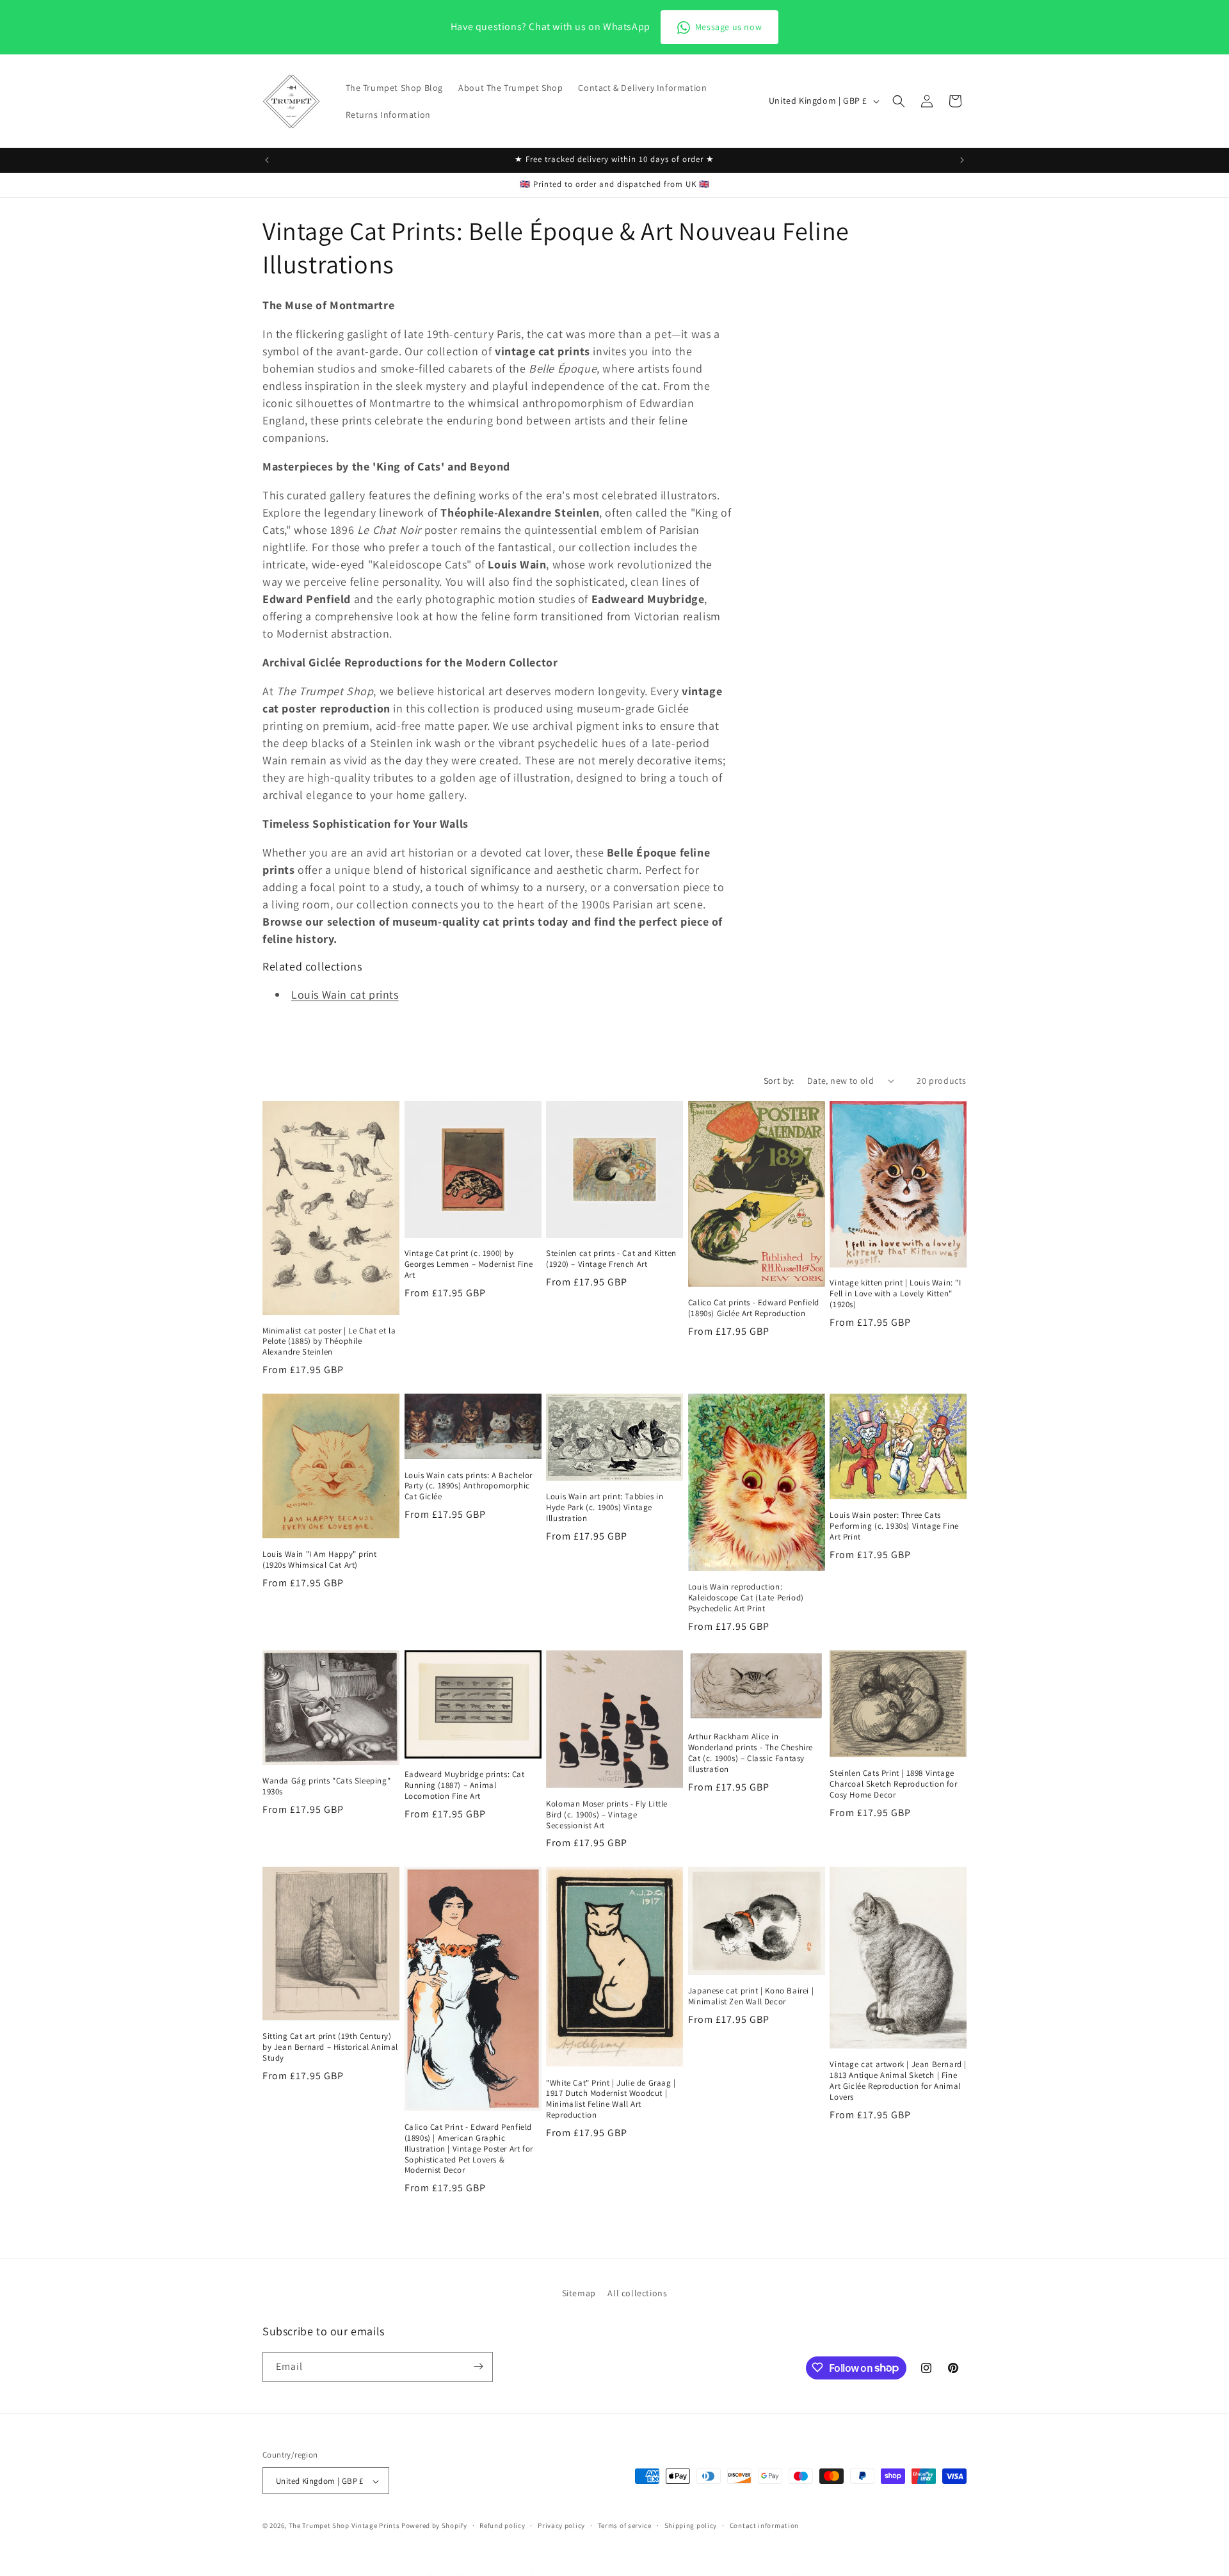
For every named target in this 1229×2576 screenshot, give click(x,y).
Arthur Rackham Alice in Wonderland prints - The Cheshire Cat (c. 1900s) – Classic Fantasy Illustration (751, 1753)
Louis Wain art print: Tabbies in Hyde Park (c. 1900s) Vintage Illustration (605, 1508)
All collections (637, 2293)
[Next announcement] (962, 160)
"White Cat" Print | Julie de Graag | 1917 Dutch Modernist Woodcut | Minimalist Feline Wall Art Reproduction (611, 2099)
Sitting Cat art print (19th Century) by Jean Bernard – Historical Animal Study (330, 2047)
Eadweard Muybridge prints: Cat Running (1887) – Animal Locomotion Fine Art (465, 1785)
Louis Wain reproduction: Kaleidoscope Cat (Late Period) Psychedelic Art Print (746, 1598)
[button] (899, 101)
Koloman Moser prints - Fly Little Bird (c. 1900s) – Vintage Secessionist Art (607, 1815)
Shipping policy (691, 2525)
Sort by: (779, 1081)
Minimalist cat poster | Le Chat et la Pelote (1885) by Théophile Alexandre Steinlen (329, 1342)
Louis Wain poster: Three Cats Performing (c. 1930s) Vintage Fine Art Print (894, 1526)
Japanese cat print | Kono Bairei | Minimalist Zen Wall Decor (751, 1996)
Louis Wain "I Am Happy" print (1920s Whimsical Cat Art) (319, 1560)
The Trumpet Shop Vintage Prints (344, 2526)
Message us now (728, 27)
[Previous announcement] (267, 160)
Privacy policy (561, 2525)
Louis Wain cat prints (345, 994)
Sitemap (579, 2293)
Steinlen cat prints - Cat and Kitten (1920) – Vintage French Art (611, 1259)
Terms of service (625, 2525)
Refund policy (502, 2525)
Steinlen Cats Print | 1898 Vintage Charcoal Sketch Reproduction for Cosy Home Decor (893, 1784)
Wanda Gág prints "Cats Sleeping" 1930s (326, 1786)
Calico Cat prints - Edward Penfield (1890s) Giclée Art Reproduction (754, 1308)
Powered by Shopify (434, 2526)
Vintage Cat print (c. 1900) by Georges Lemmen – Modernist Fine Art (469, 1264)
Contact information (764, 2525)
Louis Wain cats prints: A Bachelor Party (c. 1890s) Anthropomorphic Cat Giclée (469, 1486)
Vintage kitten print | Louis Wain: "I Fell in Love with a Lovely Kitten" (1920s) (895, 1294)
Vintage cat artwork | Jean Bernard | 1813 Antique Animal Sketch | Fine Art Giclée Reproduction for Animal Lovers (898, 2081)
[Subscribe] (478, 2366)
